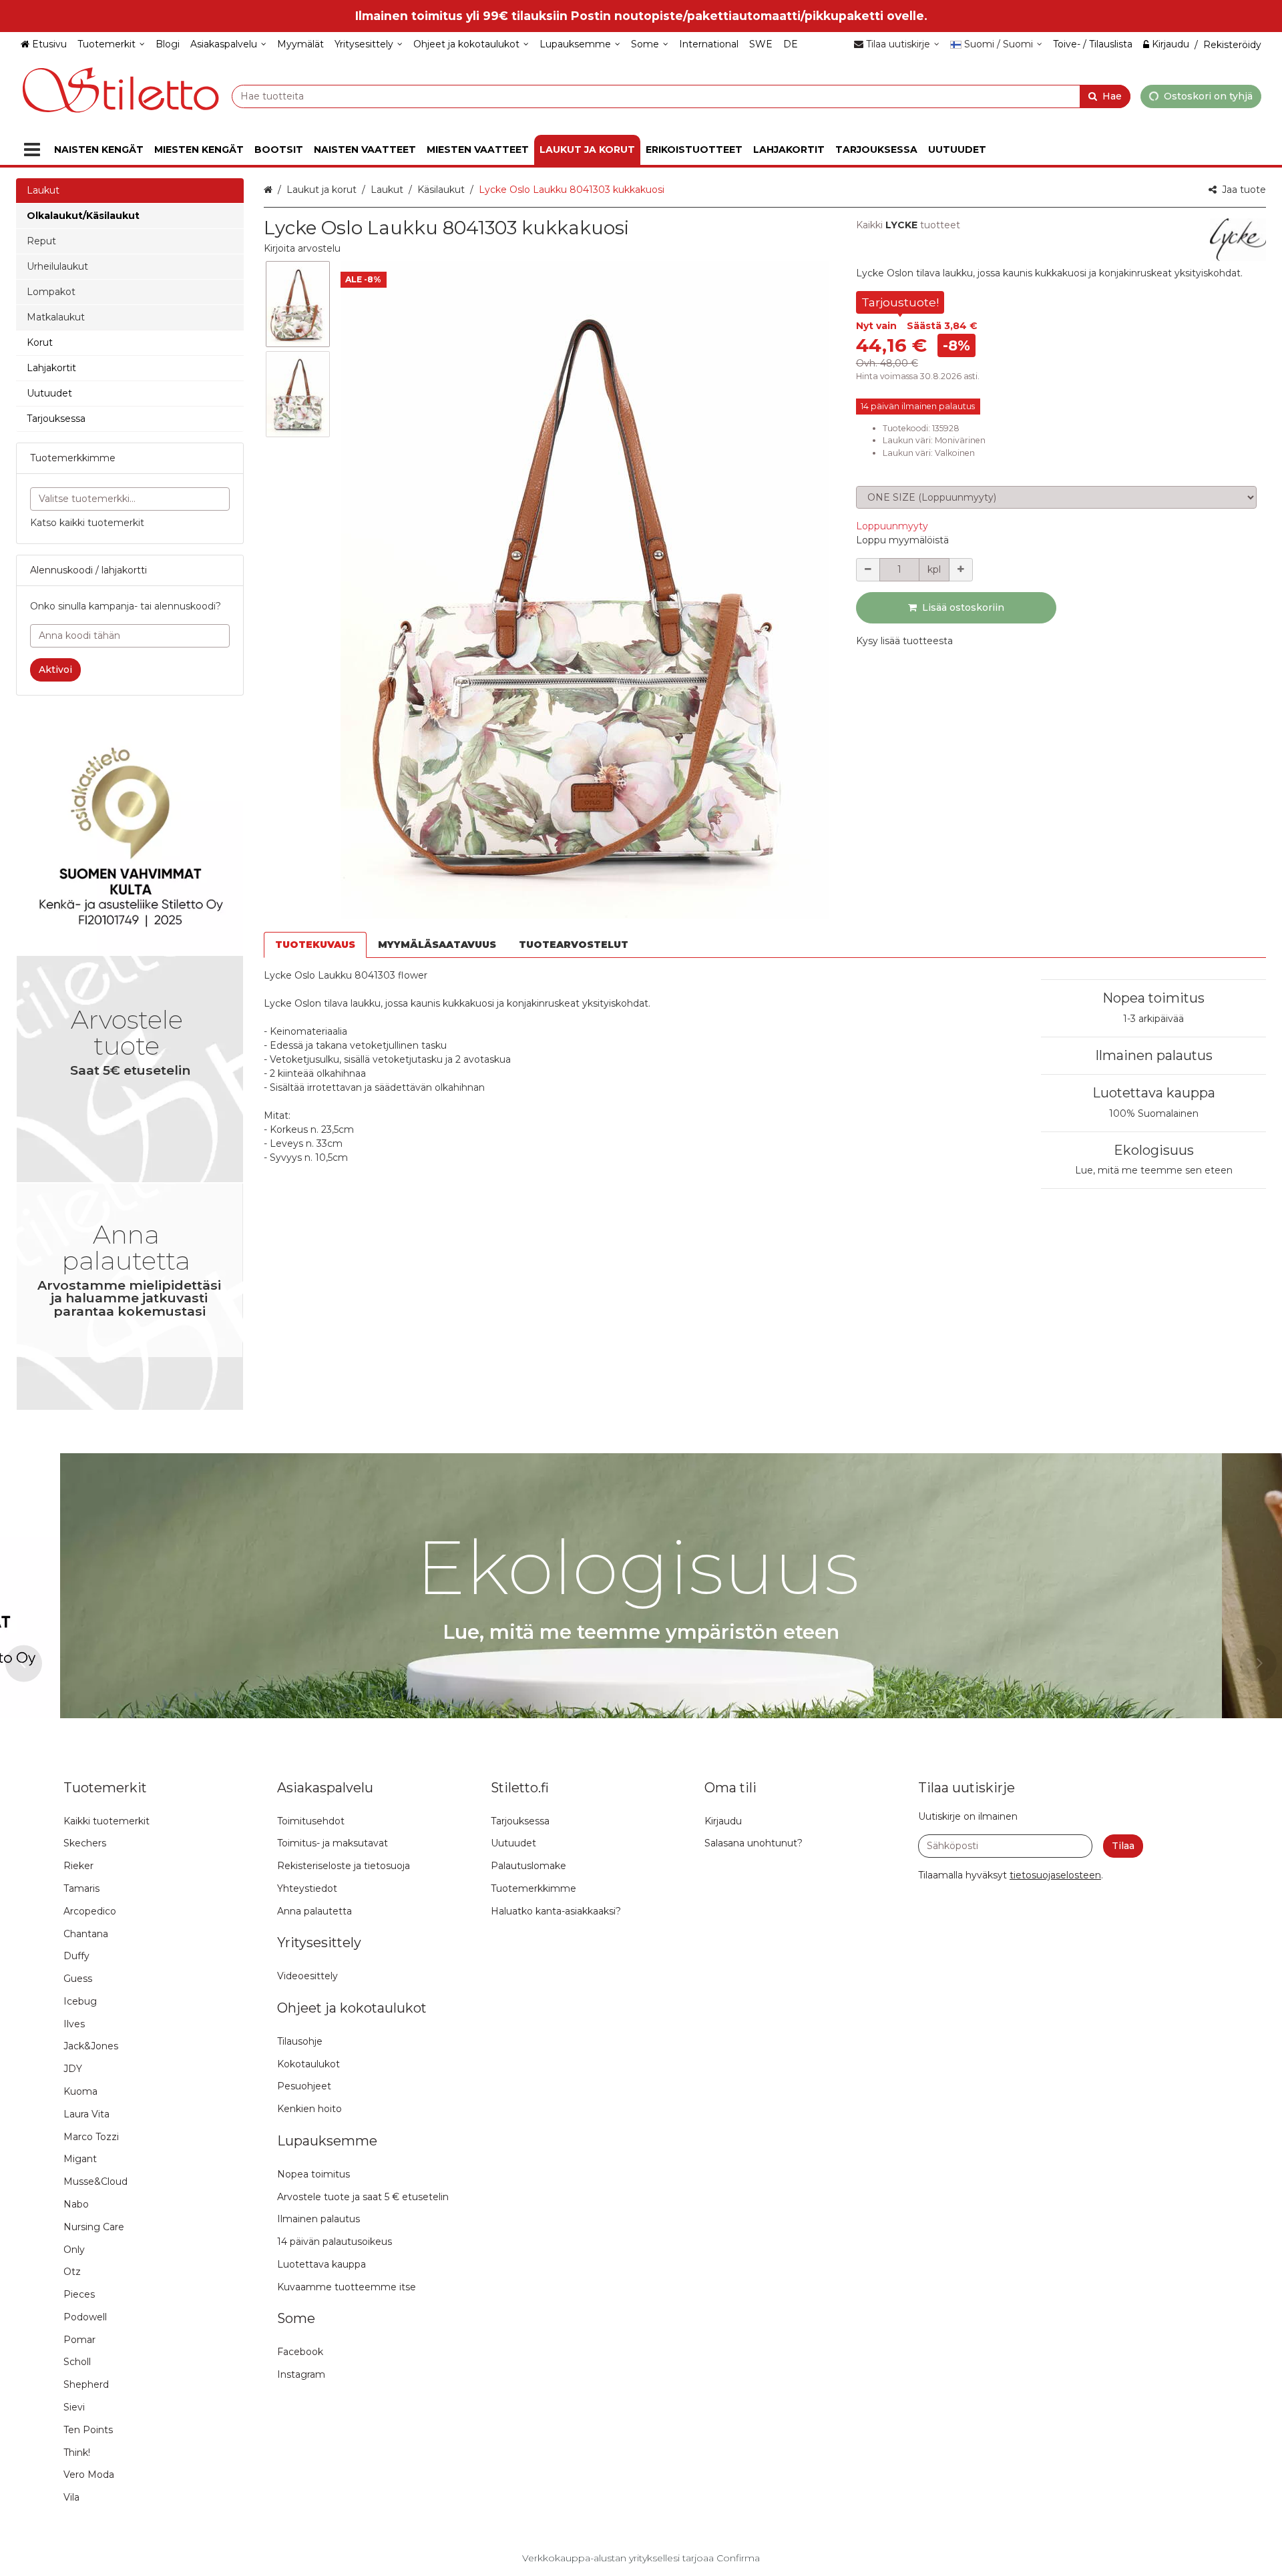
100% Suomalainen (1154, 1113)
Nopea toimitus (1153, 998)
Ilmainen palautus (1154, 1055)
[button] (302, 248)
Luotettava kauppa (1154, 1093)
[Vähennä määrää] (868, 570)
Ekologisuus (1154, 1150)
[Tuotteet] (32, 150)
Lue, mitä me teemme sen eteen (1154, 1170)
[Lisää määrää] (961, 570)
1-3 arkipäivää (1153, 1019)
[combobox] (681, 96)
